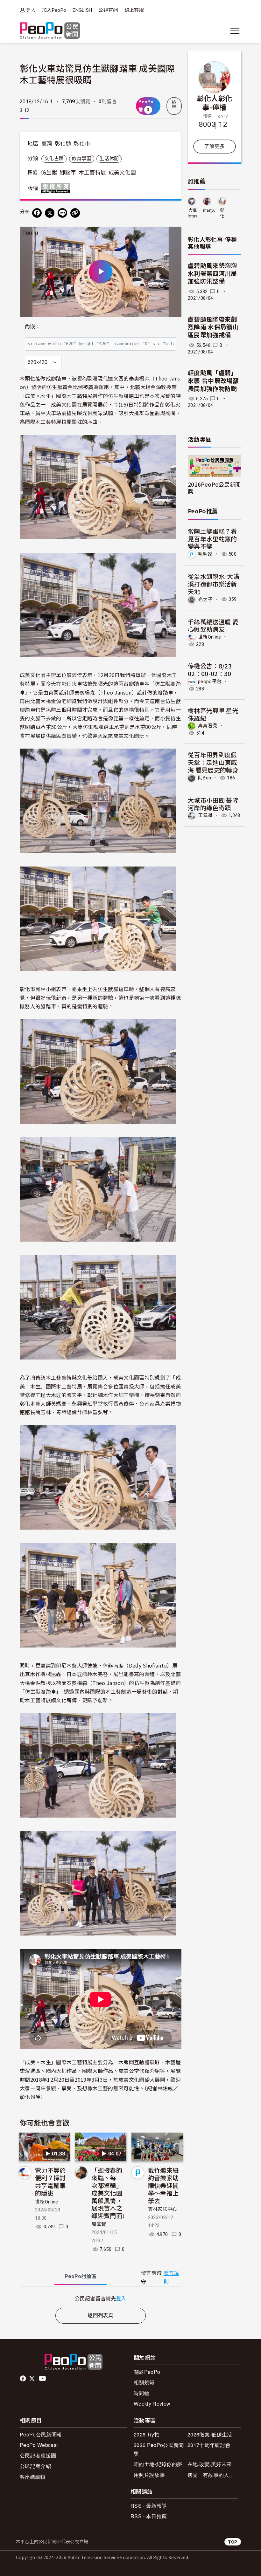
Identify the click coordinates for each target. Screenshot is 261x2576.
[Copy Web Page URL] (75, 213)
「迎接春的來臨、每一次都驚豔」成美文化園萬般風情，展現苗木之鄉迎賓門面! (108, 2193)
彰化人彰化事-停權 (215, 102)
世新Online (47, 2202)
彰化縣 (63, 144)
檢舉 (174, 105)
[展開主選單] (235, 31)
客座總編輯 (33, 2477)
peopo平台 (210, 682)
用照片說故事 (149, 2475)
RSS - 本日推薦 (149, 2516)
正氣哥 (205, 815)
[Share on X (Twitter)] (50, 213)
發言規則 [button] (171, 2278)
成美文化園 (122, 173)
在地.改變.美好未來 (210, 2464)
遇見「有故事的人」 (211, 2475)
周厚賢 (99, 2224)
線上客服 (134, 10)
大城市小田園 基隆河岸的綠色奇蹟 (213, 804)
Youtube (43, 2379)
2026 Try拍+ (148, 2434)
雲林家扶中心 (163, 2209)
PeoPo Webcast (39, 2445)
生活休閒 (109, 159)
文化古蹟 (54, 159)
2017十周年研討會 (209, 2445)
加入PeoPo (54, 10)
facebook (23, 2379)
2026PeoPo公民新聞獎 (214, 488)
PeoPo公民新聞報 (41, 2434)
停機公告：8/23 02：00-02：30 (210, 670)
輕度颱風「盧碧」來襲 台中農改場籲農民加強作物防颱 (213, 381)
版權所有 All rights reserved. (57, 188)
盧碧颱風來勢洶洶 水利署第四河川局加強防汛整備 (212, 274)
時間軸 (141, 2393)
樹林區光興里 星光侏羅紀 (213, 714)
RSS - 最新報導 (149, 2506)
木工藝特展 (92, 173)
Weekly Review (152, 2404)
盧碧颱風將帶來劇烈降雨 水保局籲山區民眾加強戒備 (213, 327)
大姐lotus (193, 213)
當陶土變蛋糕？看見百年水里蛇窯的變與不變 (212, 539)
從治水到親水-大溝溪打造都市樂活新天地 (214, 584)
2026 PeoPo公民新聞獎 (159, 2449)
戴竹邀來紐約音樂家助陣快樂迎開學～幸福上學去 (163, 2185)
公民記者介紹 (35, 2466)
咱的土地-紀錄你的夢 (158, 2464)
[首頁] (50, 31)
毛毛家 (205, 554)
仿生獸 (49, 173)
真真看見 (208, 726)
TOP (233, 2542)
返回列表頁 (101, 2316)
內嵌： (33, 327)
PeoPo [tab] (81, 2276)
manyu (209, 210)
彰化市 (82, 144)
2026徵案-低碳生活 (210, 2434)
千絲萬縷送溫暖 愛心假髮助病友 (213, 625)
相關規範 (144, 2382)
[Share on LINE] (62, 213)
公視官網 (108, 10)
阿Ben (205, 778)
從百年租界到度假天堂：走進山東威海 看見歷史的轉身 (213, 762)
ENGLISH (82, 10)
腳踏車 (68, 173)
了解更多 (214, 146)
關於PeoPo (147, 2372)
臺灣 (47, 144)
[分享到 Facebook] (37, 213)
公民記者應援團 (38, 2455)
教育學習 (82, 159)
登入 (31, 10)
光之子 (205, 599)
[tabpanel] (101, 2298)
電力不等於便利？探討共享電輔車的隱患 (50, 2181)
